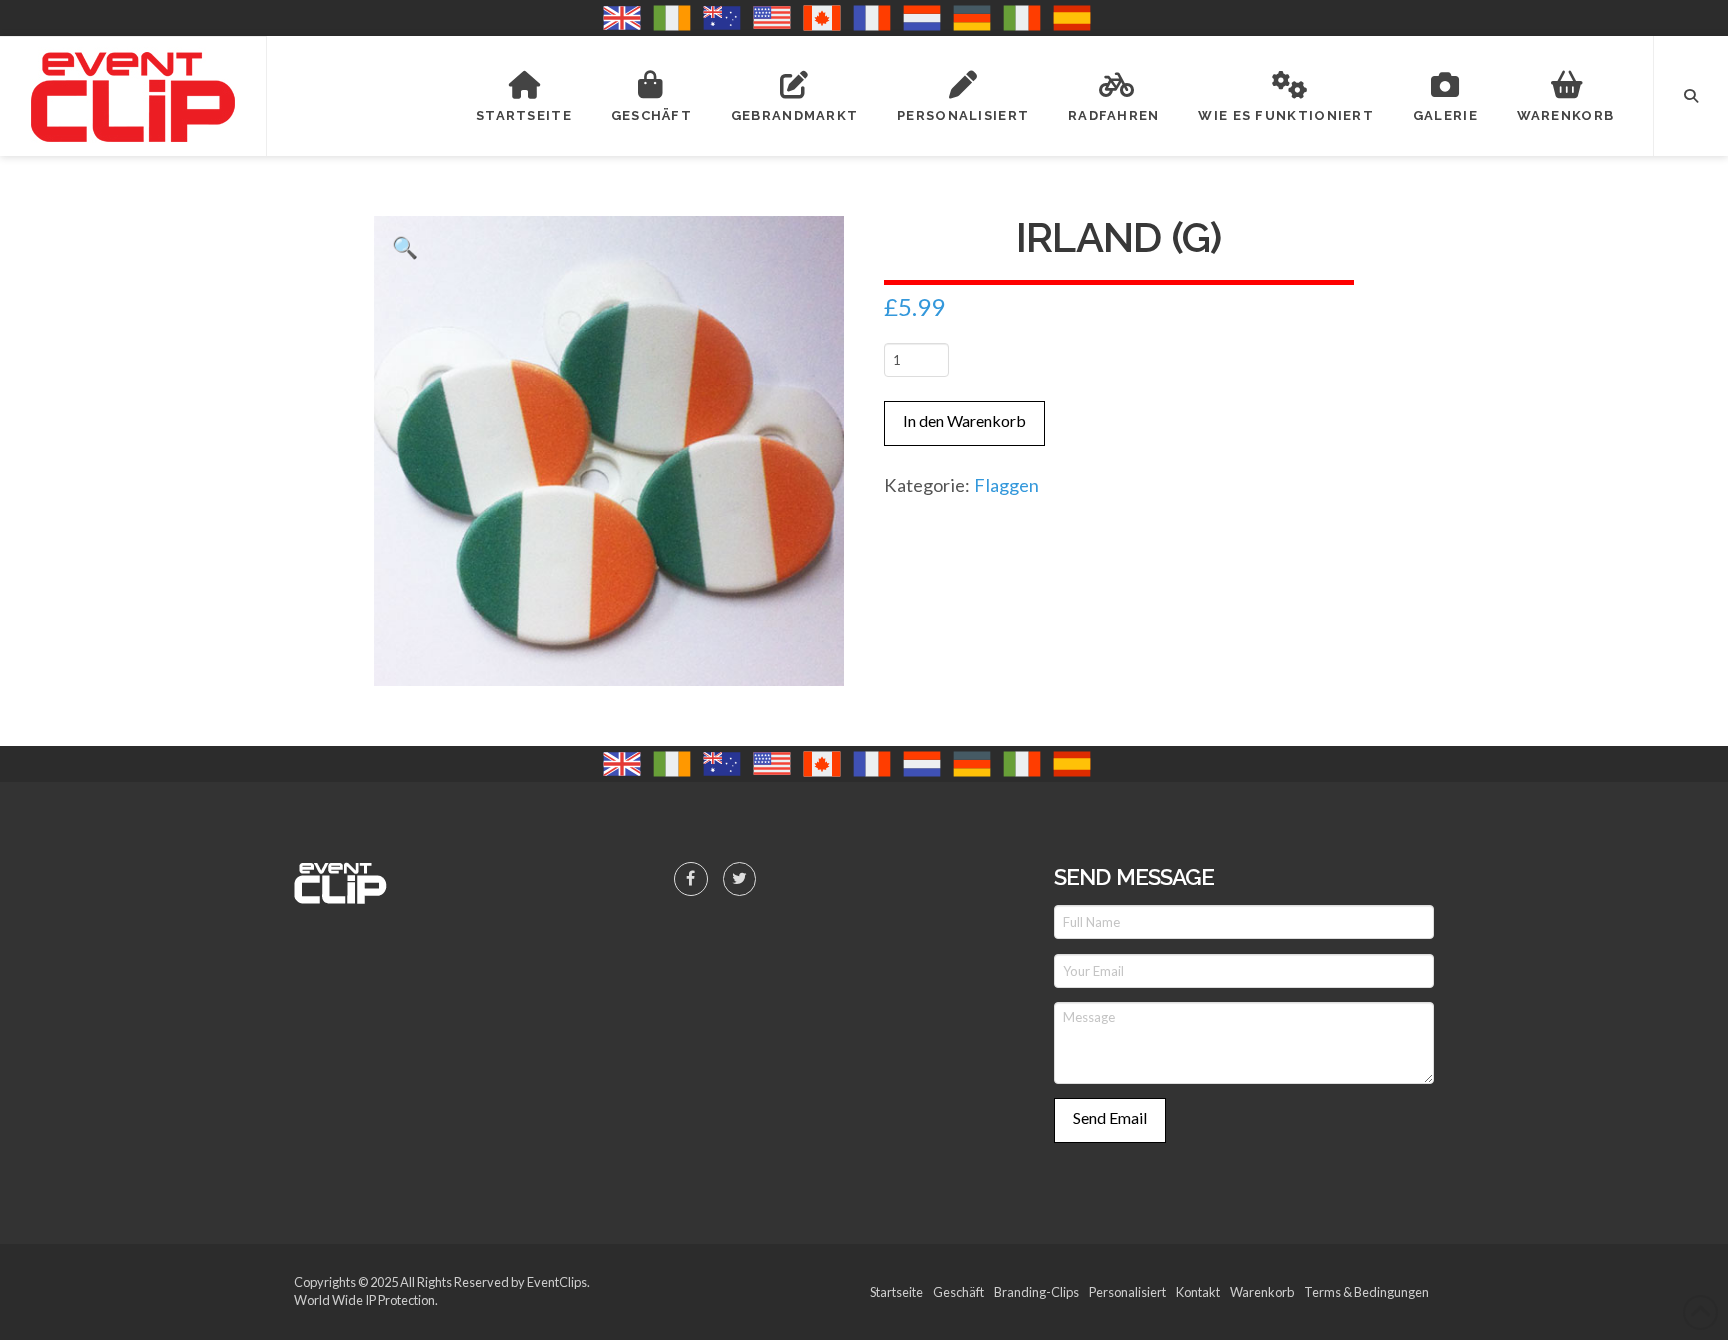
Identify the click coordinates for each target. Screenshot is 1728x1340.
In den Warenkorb (964, 420)
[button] (1691, 96)
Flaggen (1006, 485)
